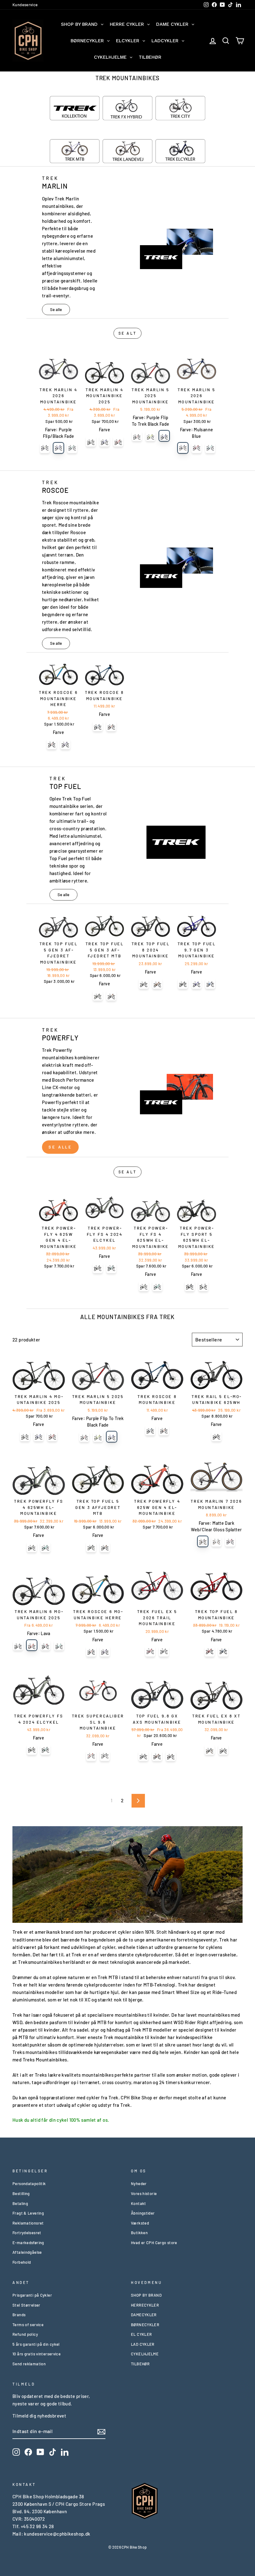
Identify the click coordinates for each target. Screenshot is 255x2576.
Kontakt (139, 2203)
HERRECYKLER (145, 2305)
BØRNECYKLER (145, 2325)
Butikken (139, 2233)
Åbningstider (143, 2213)
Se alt (128, 333)
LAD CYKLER (143, 2344)
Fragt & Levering (28, 2213)
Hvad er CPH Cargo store (154, 2243)
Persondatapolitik (29, 2184)
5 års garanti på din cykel (36, 2344)
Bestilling (21, 2193)
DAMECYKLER (144, 2315)
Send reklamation (29, 2364)
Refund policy (25, 2334)
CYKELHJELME (145, 2354)
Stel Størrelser (26, 2305)
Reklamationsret (28, 2223)
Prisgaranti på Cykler (32, 2295)
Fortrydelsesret (27, 2233)
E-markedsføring (28, 2243)
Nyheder (139, 2184)
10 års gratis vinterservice (37, 2354)
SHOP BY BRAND (146, 2295)
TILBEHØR (140, 2364)
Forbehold (22, 2262)
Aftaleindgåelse (27, 2252)
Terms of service (28, 2325)
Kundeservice (25, 5)
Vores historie (144, 2193)
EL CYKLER (141, 2334)
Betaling (20, 2203)
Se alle (56, 309)
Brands (19, 2315)
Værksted (140, 2223)
